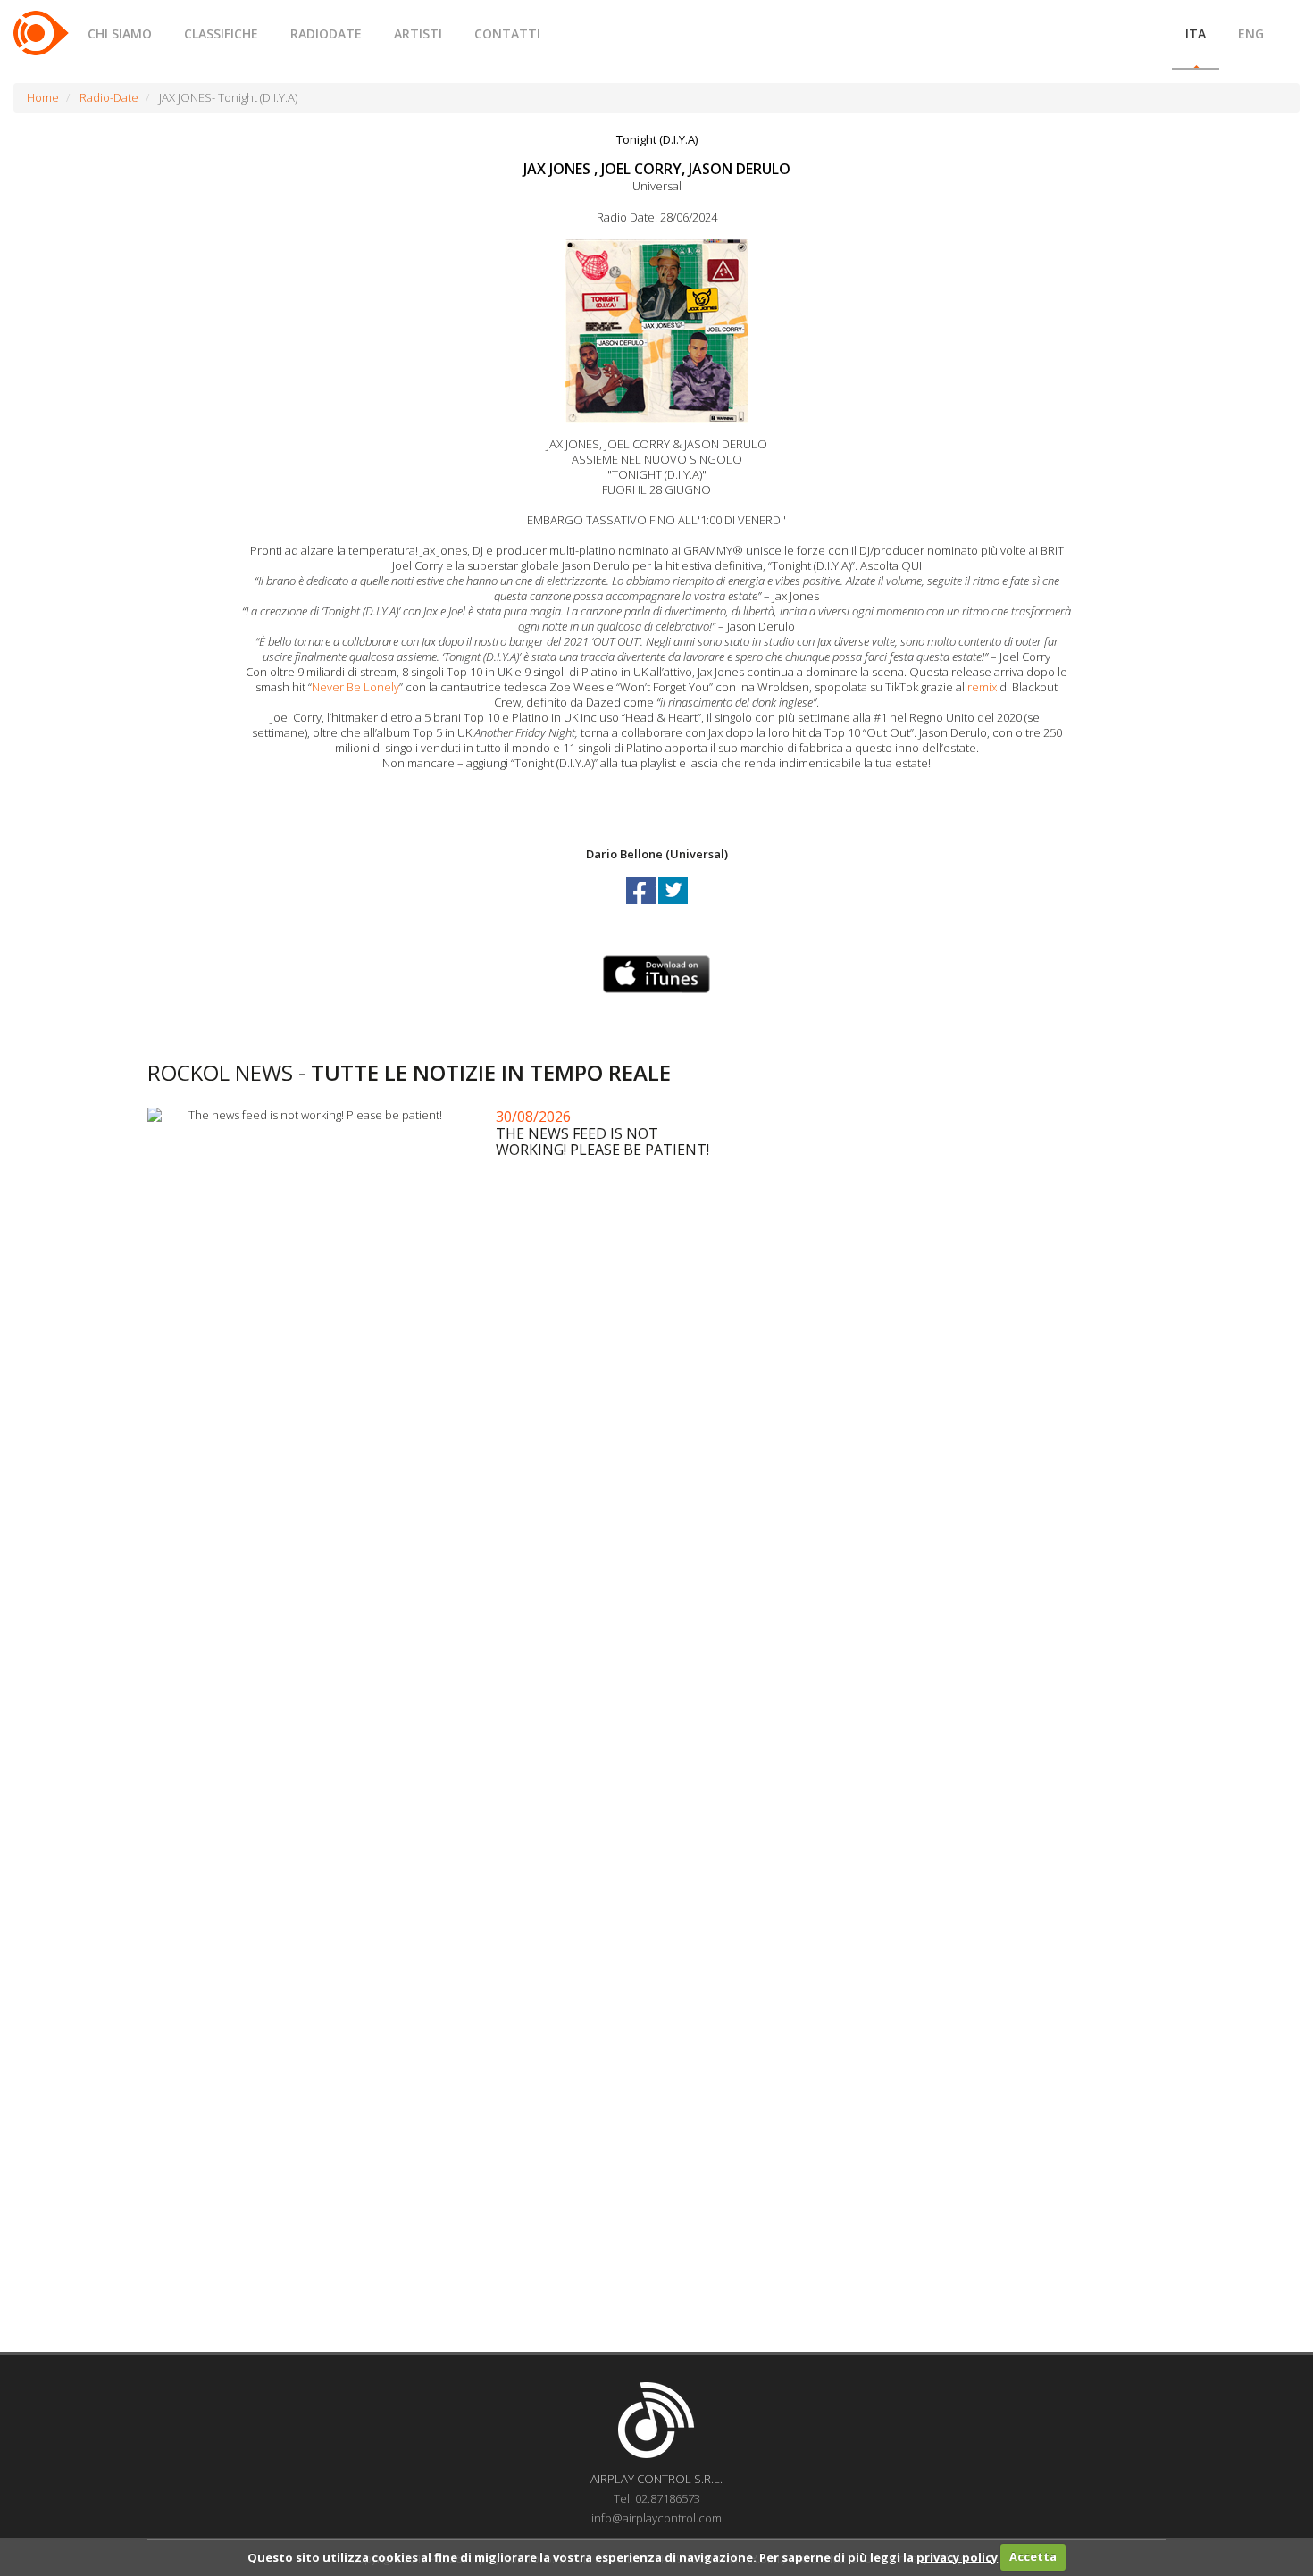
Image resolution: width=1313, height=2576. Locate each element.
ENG (1251, 33)
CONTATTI (507, 33)
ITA (1196, 33)
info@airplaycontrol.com (656, 2518)
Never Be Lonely (355, 687)
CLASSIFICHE (221, 33)
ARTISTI (418, 33)
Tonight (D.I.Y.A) (657, 139)
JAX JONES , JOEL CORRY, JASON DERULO (657, 169)
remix (982, 687)
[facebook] (642, 907)
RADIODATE (326, 33)
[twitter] (673, 907)
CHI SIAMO (120, 33)
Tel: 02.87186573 (657, 2498)
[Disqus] (656, 1626)
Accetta (1033, 2556)
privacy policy (957, 2556)
